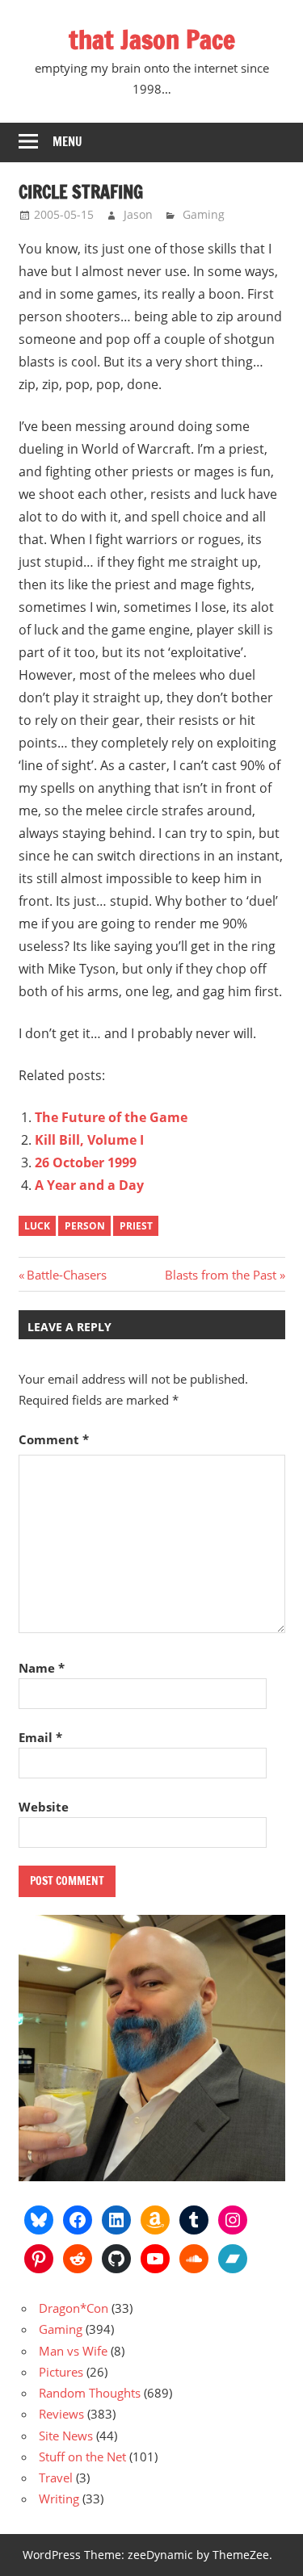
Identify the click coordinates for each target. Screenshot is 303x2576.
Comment (54, 1439)
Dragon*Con (74, 2308)
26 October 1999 (86, 1162)
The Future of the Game (111, 1117)
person (85, 1226)
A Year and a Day (89, 1185)
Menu (67, 142)
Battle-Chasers (66, 1275)
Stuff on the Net (82, 2457)
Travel (56, 2478)
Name (42, 1668)
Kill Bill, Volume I (89, 1140)
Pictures (61, 2372)
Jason (138, 214)
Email (40, 1737)
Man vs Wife (73, 2351)
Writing (59, 2499)
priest (136, 1226)
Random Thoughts (90, 2393)
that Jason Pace (152, 40)
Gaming (204, 214)
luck (37, 1226)
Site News (66, 2436)
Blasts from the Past (221, 1275)
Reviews (61, 2414)
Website (44, 1807)
